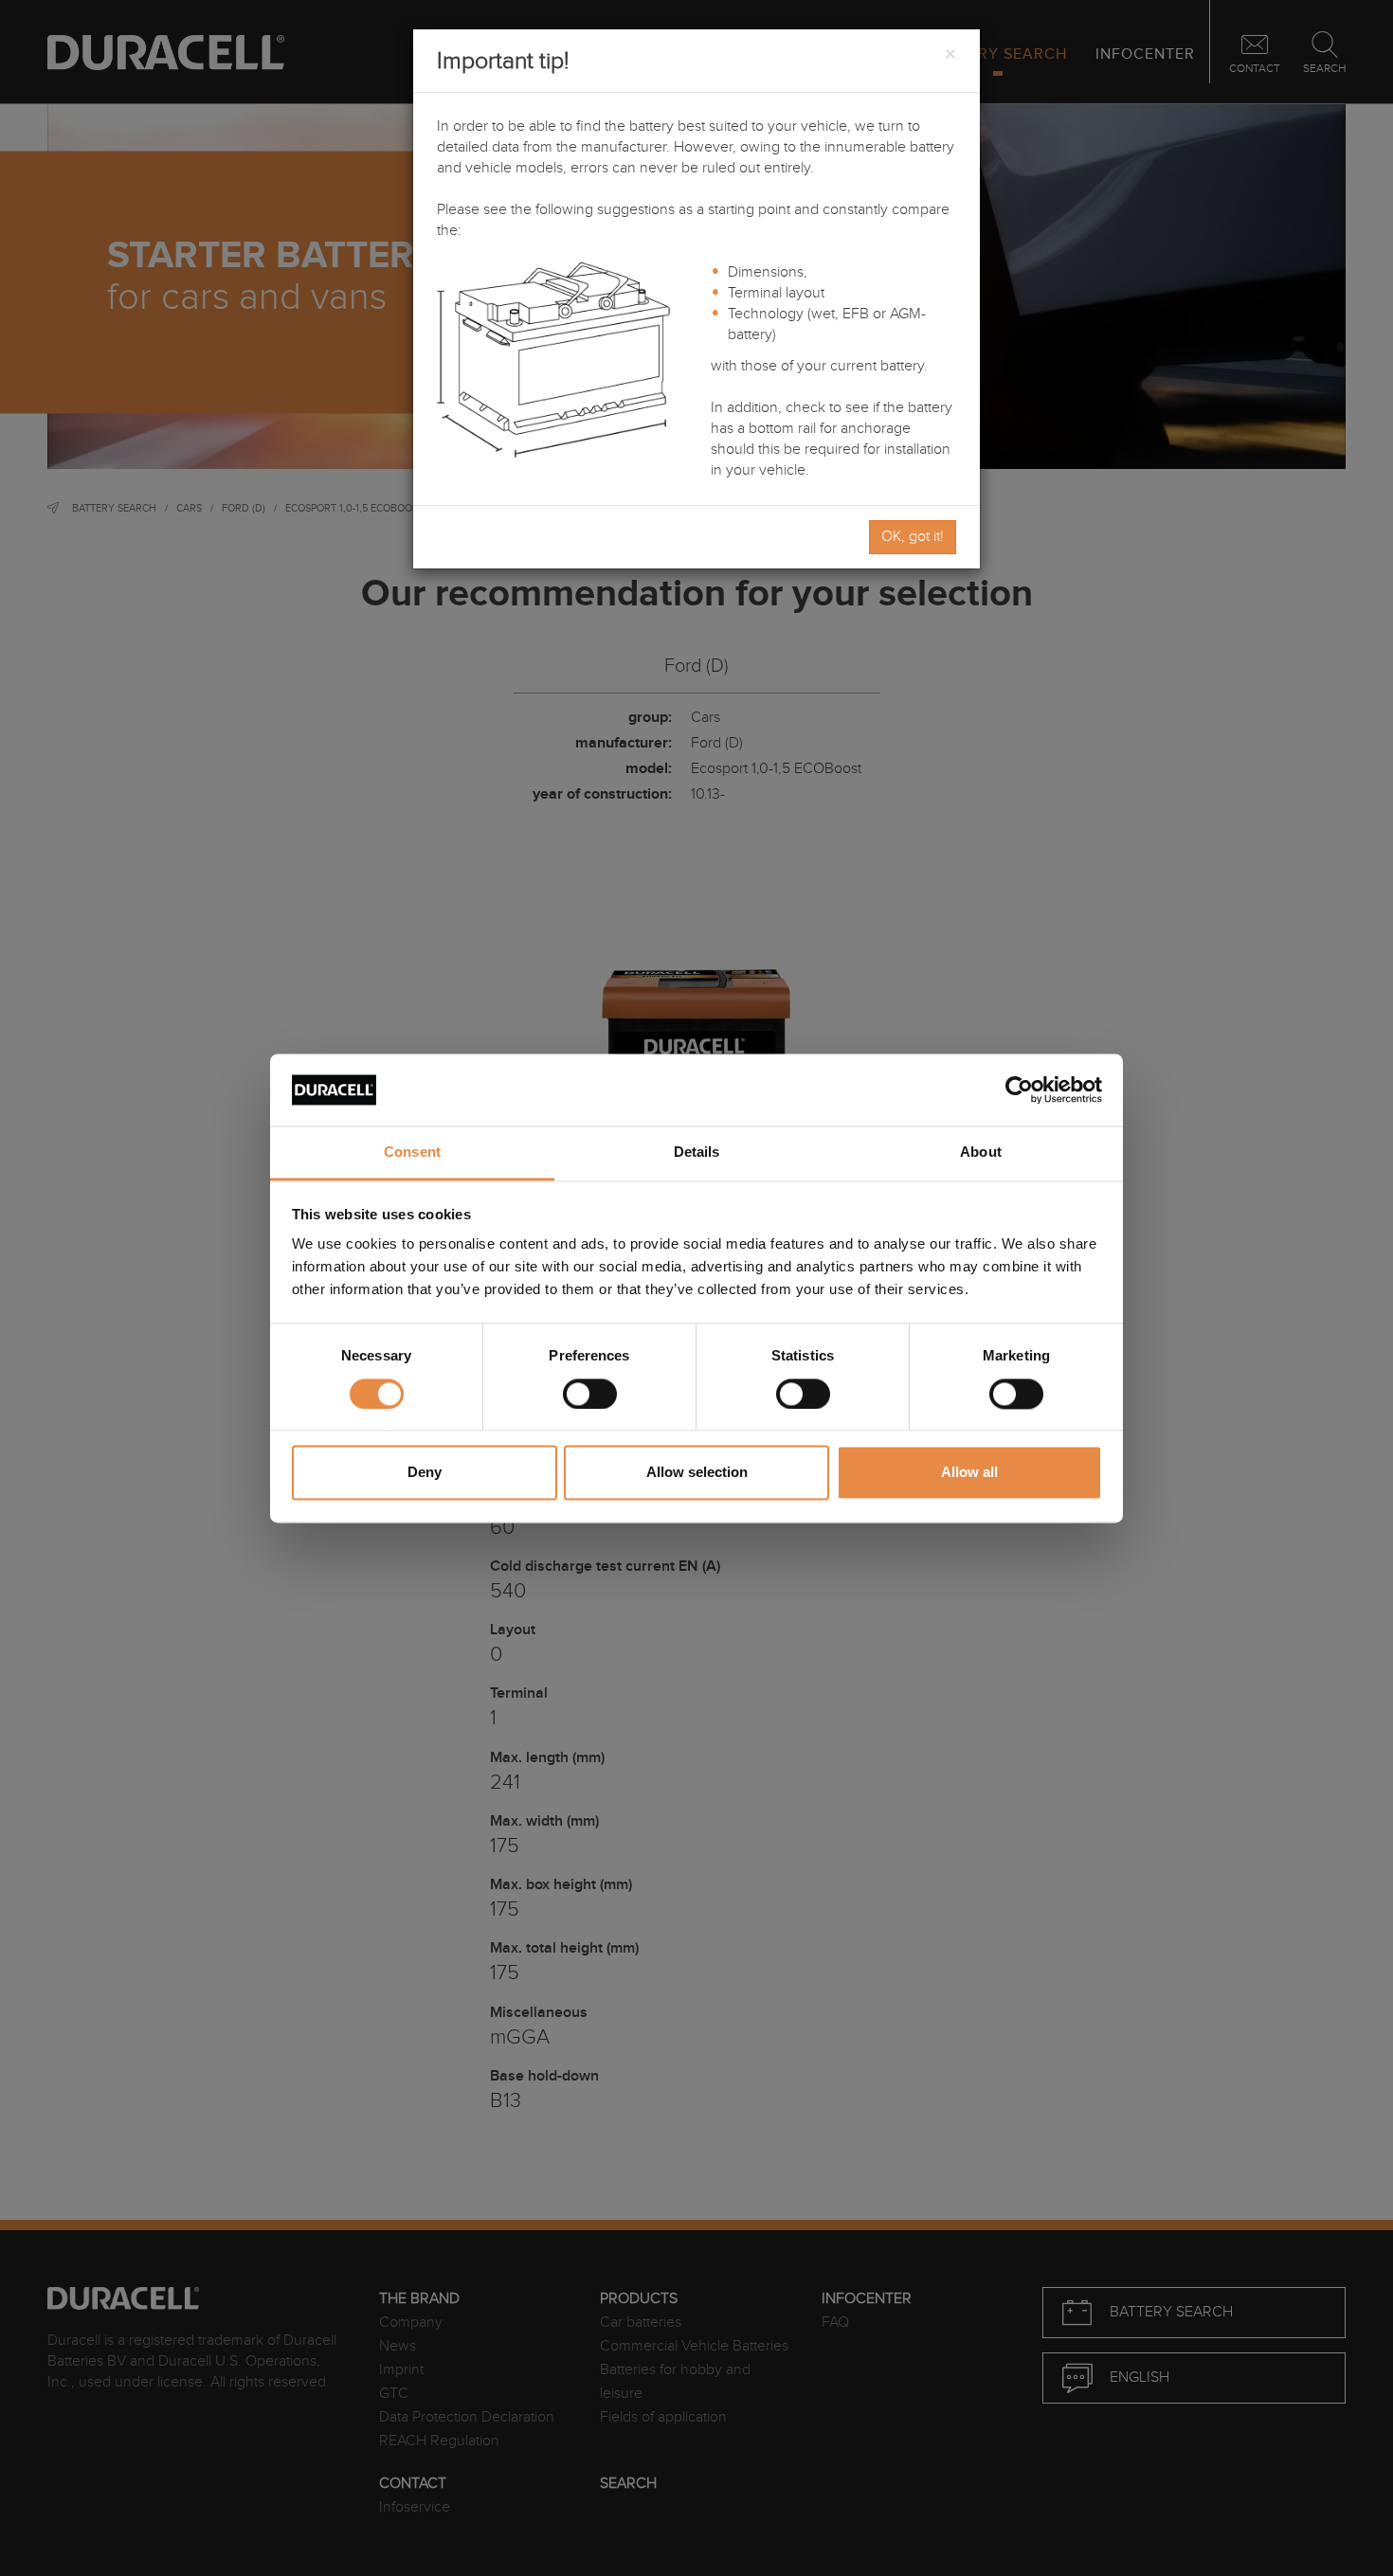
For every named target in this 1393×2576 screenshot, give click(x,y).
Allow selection (697, 1473)
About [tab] (981, 1153)
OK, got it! (913, 537)
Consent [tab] (412, 1153)
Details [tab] (697, 1153)
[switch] (590, 1394)
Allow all (969, 1473)
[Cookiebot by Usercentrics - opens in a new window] (1019, 1090)
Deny (425, 1473)
